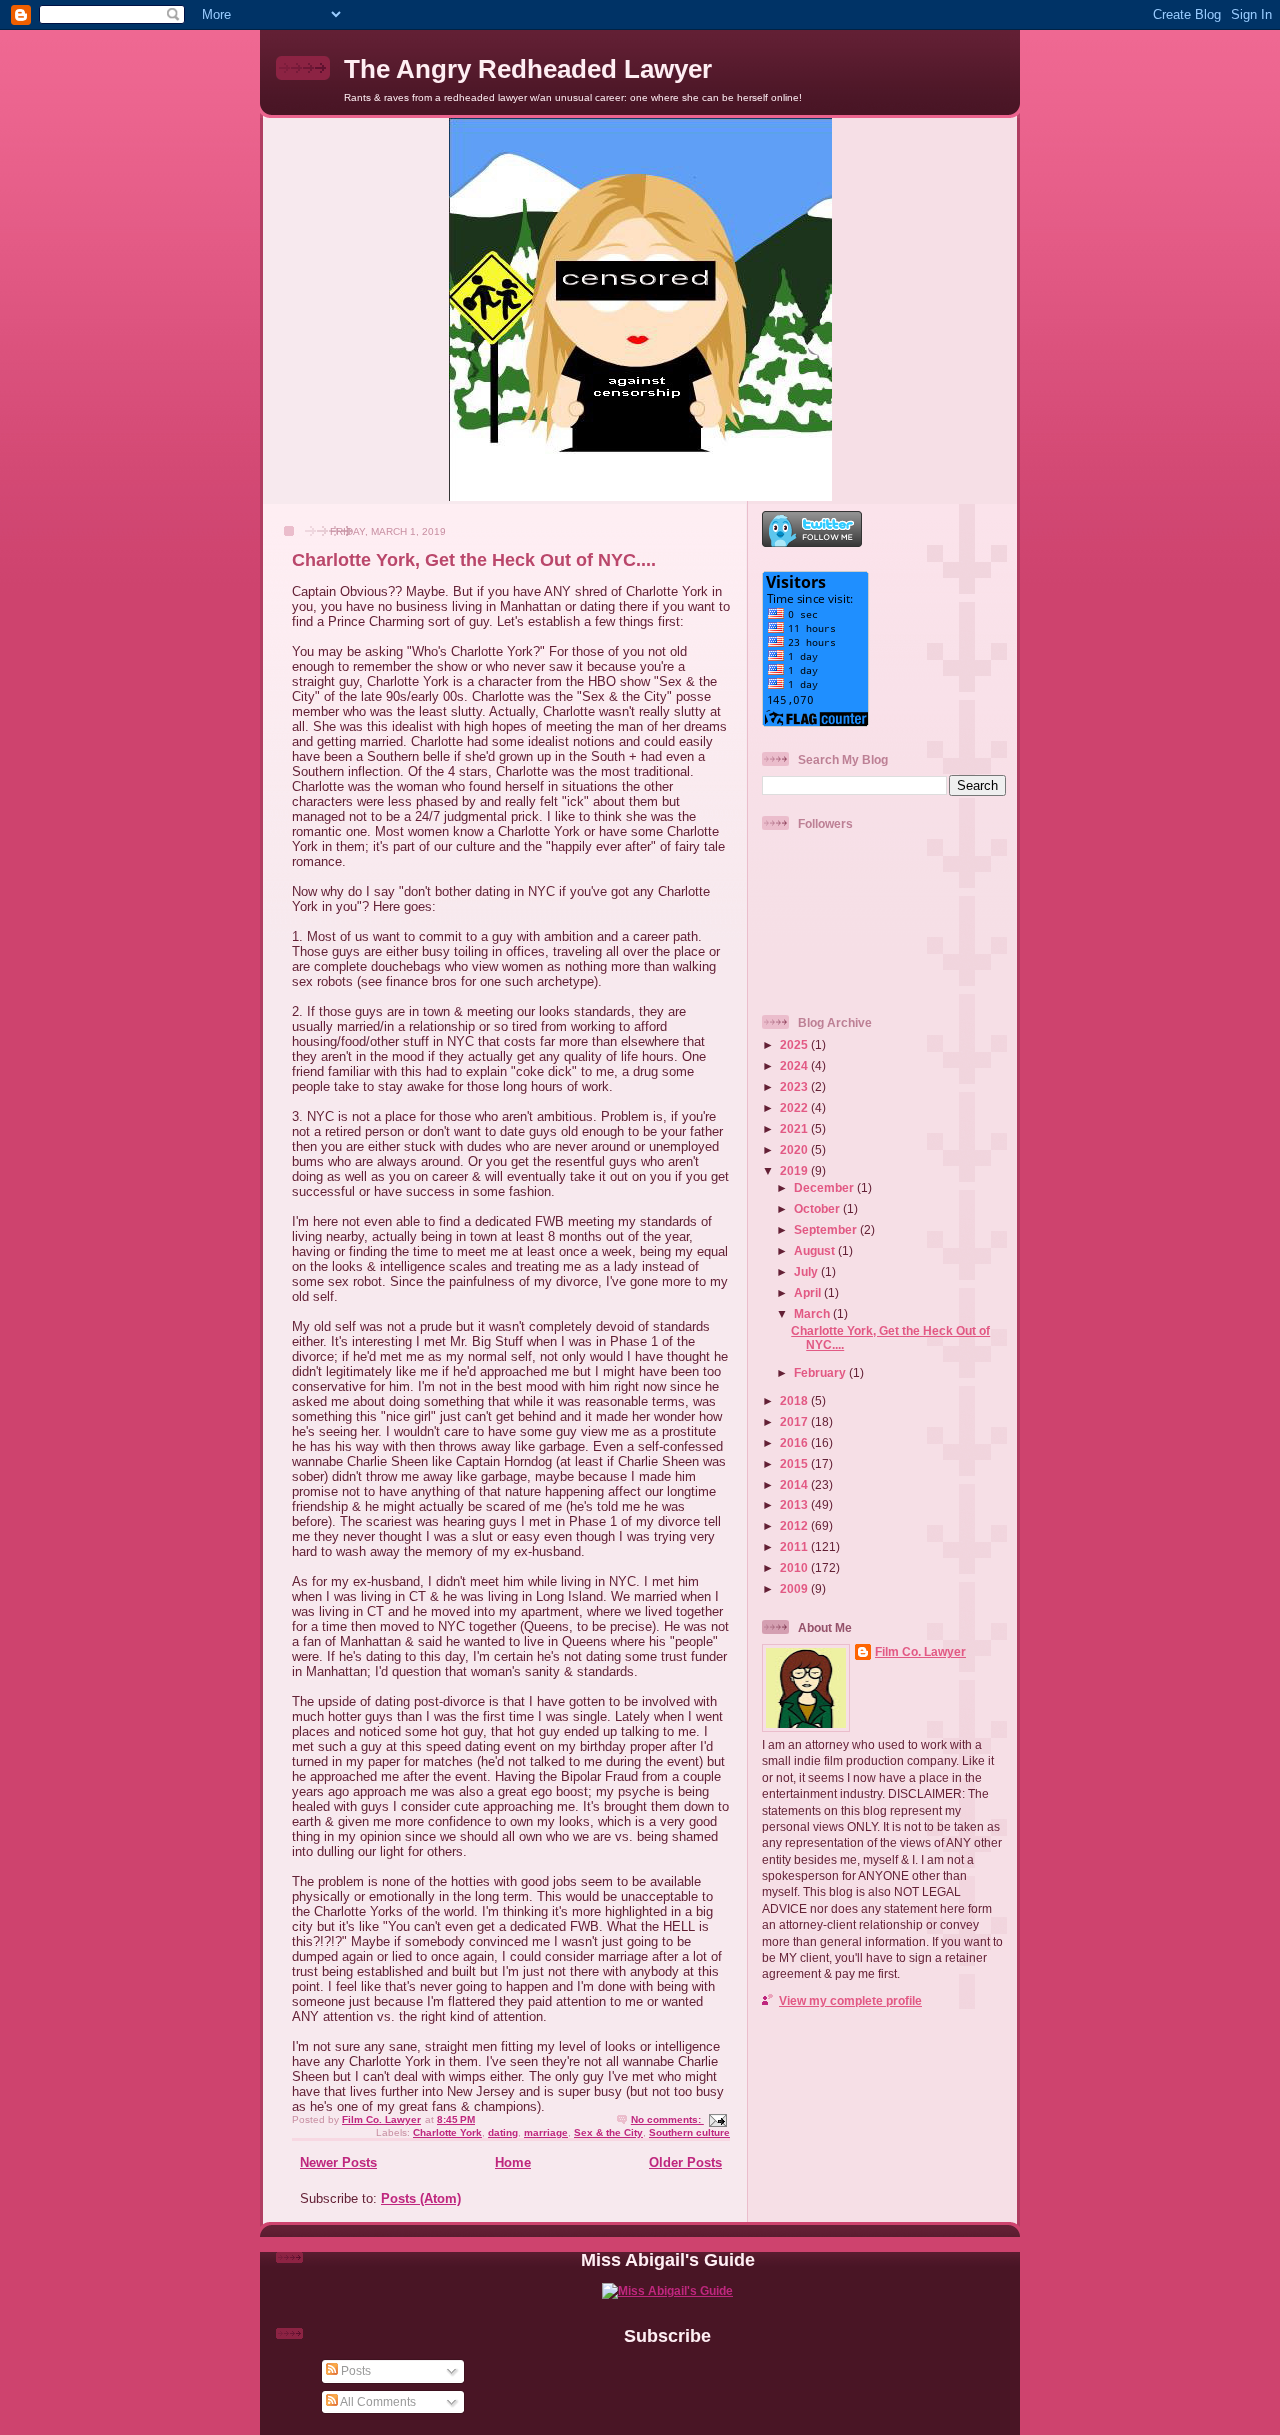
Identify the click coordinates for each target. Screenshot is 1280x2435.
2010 (795, 1567)
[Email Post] (717, 2119)
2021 (795, 1128)
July (807, 1271)
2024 (795, 1065)
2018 (795, 1400)
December (825, 1187)
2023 (795, 1086)
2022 (795, 1107)
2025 (795, 1044)
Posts (354, 2370)
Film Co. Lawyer (920, 1651)
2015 (795, 1463)
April (809, 1292)
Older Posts (685, 2162)
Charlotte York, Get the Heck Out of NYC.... (474, 560)
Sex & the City (608, 2132)
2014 (795, 1484)
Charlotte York (447, 2132)
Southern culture (689, 2132)
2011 (795, 1546)
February (821, 1372)
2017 (795, 1421)
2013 (795, 1504)
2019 (795, 1170)
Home (513, 2162)
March (813, 1313)
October (818, 1208)
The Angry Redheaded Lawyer (528, 69)
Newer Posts (338, 2162)
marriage (546, 2132)
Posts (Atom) (421, 2198)
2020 (795, 1149)
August (816, 1250)
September (827, 1229)
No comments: (667, 2119)
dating (503, 2132)
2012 (795, 1525)
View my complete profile (850, 2000)
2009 (795, 1588)
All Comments (377, 2401)
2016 (795, 1442)
